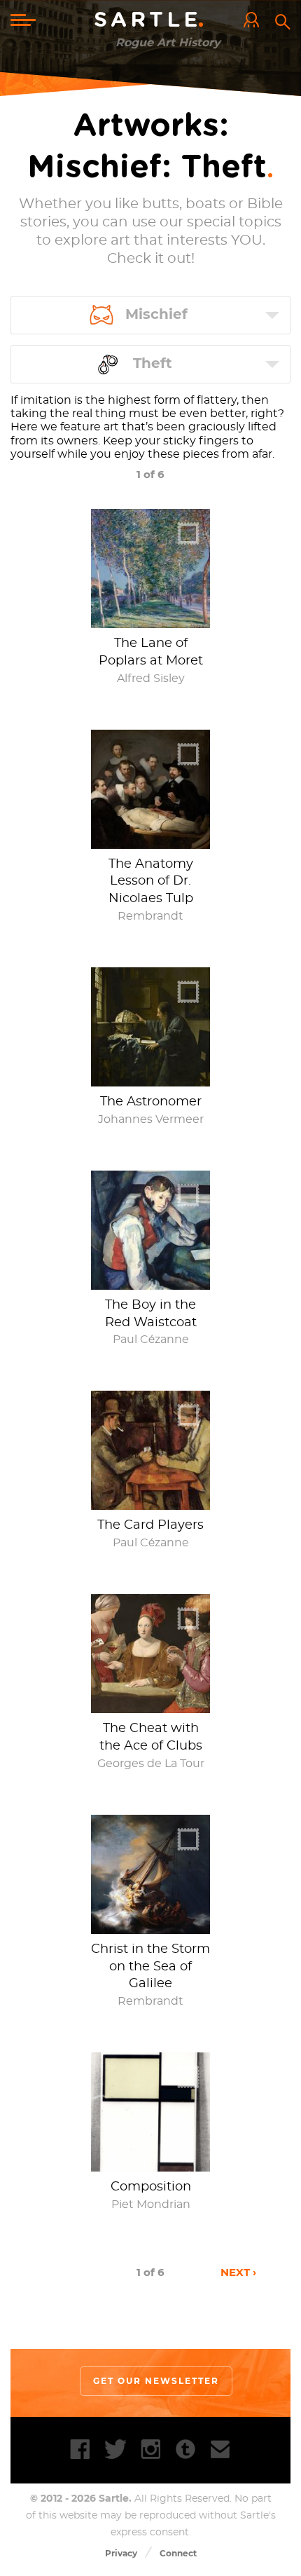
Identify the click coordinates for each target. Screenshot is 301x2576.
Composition (151, 2187)
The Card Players (150, 1525)
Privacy (121, 2553)
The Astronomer (151, 1102)
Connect (178, 2553)
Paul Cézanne (151, 1340)
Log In (255, 21)
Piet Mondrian (151, 2204)
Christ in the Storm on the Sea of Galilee (150, 1967)
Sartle (151, 20)
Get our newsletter (156, 2381)
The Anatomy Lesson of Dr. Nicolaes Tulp (151, 882)
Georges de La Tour (151, 1764)
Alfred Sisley (151, 679)
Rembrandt (150, 916)
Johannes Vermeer (151, 1119)
